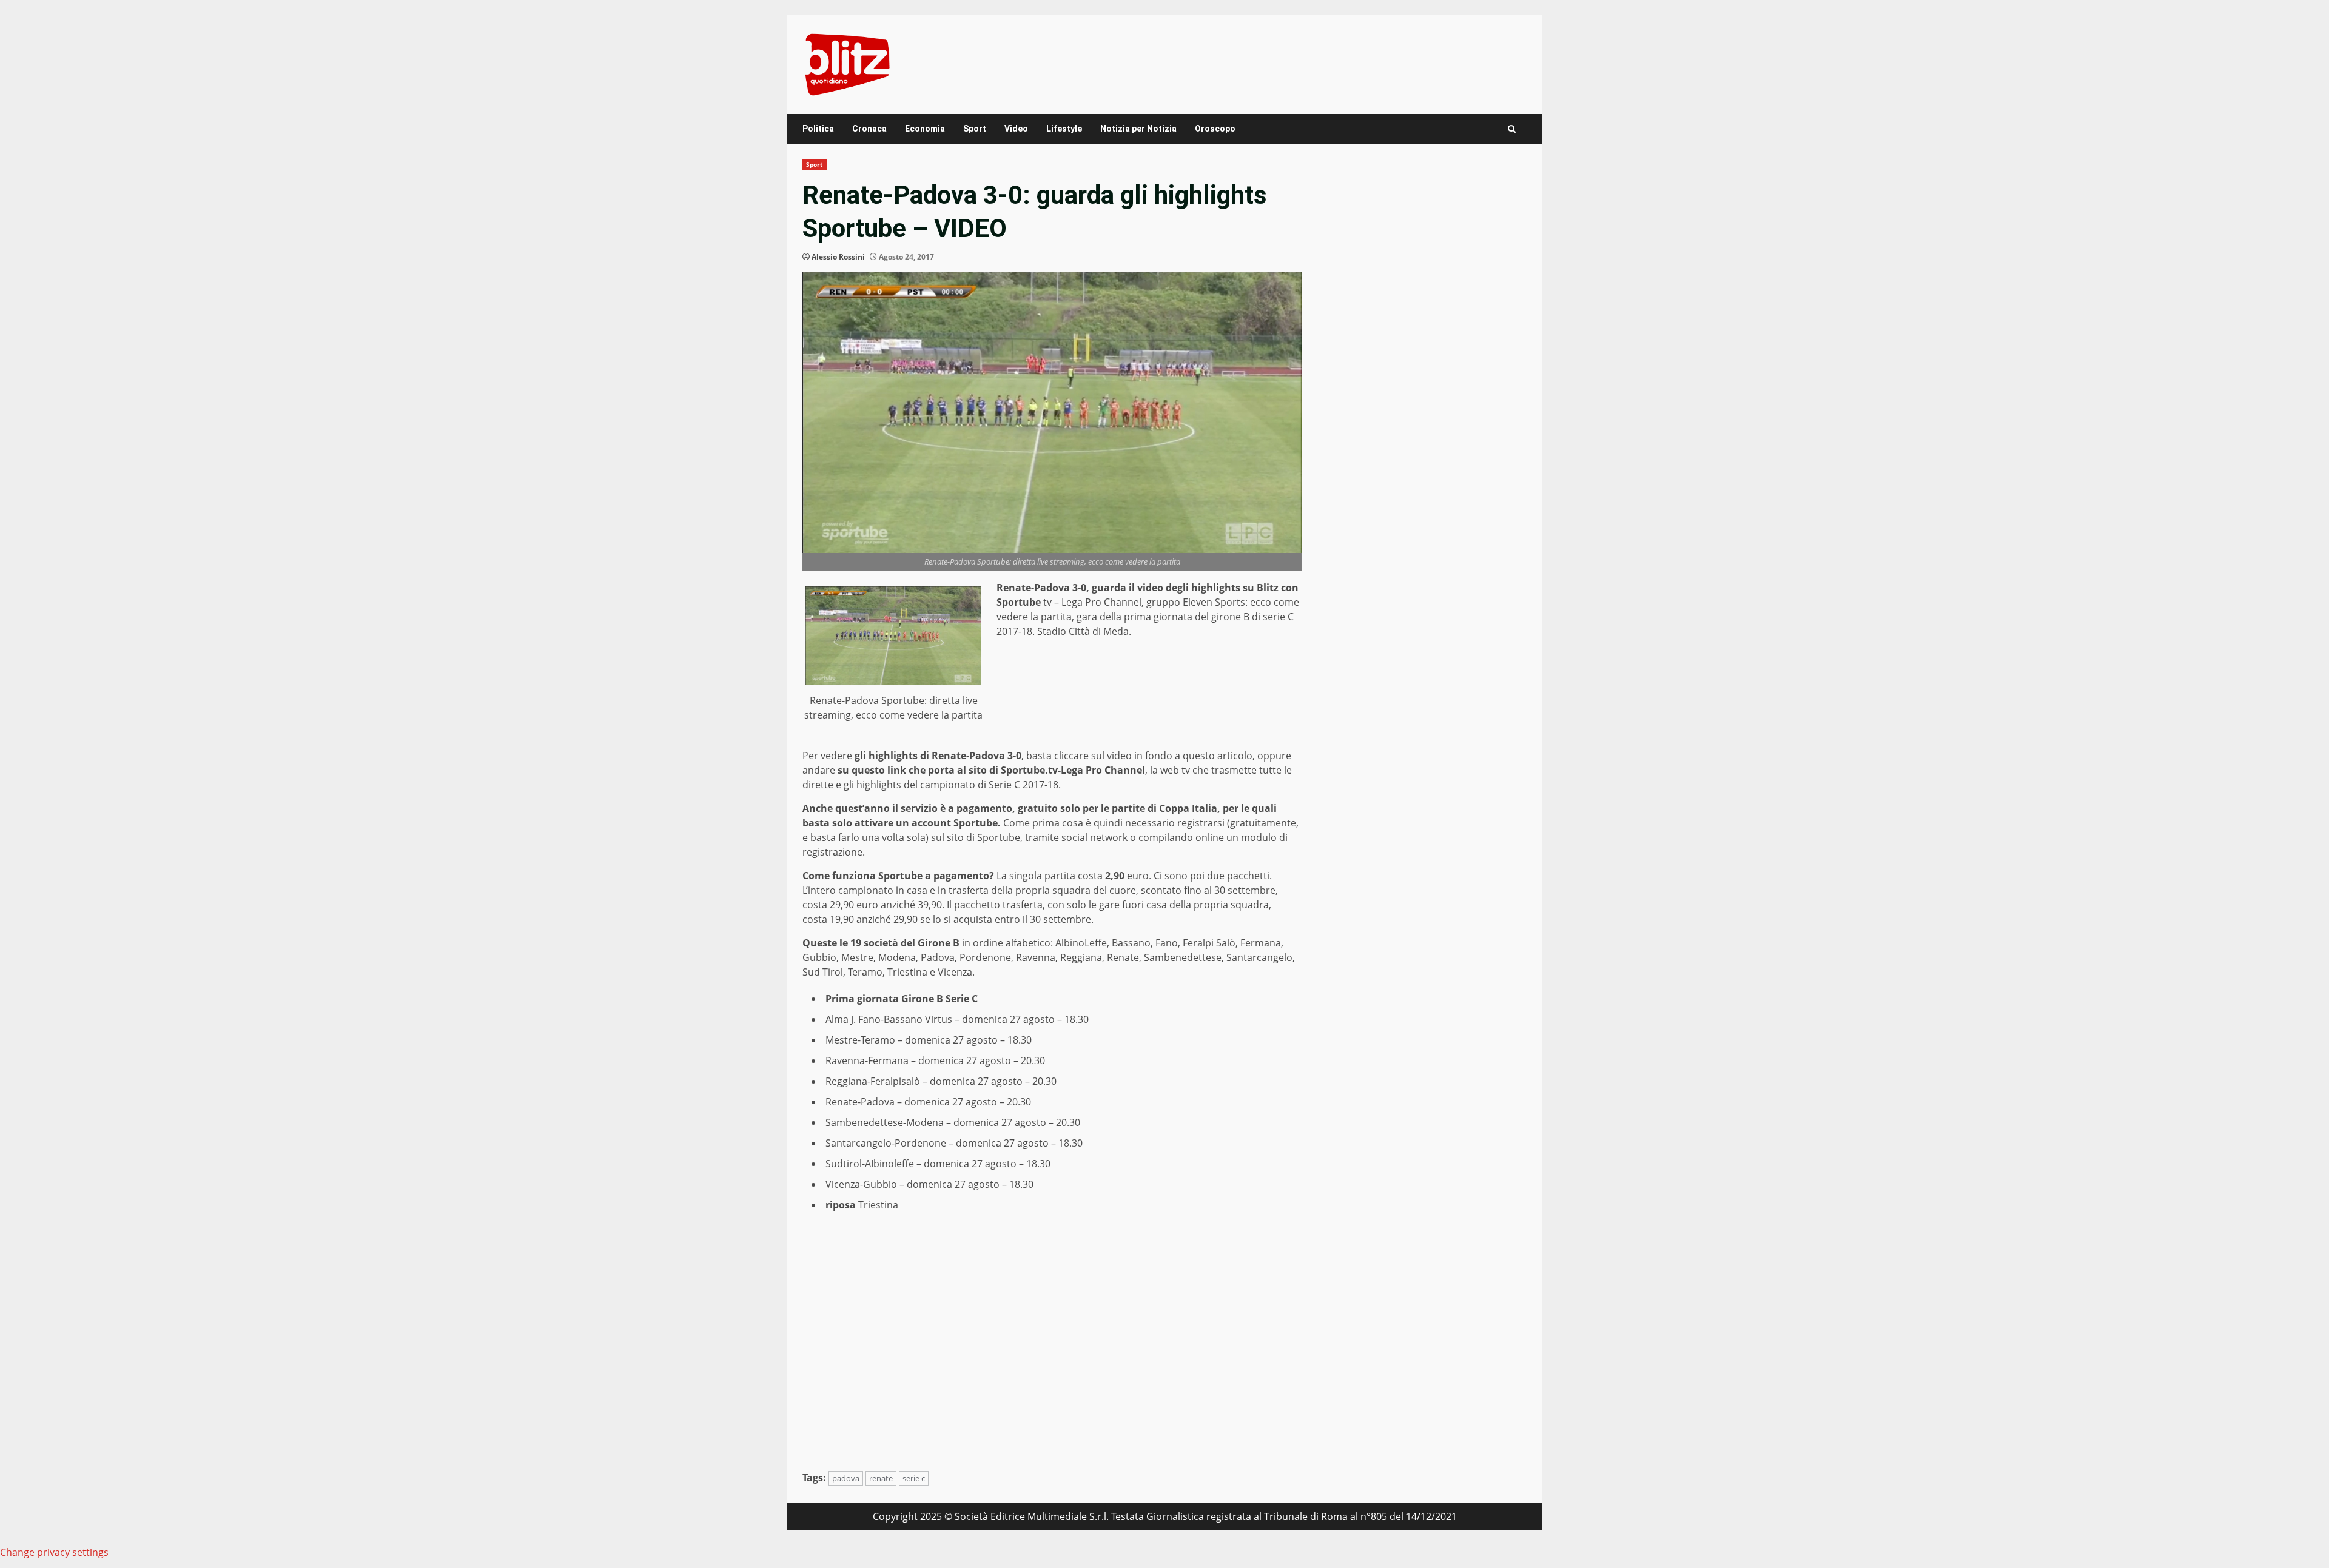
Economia (925, 129)
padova (846, 1478)
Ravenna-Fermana (867, 1060)
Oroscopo (1215, 129)
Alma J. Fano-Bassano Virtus (889, 1019)
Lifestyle (1064, 129)
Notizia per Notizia (1138, 129)
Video (1016, 129)
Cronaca (869, 129)
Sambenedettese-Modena (885, 1122)
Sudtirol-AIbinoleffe (870, 1164)
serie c (914, 1478)
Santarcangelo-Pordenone (886, 1143)
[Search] (1512, 129)
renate (881, 1478)
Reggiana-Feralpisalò (873, 1081)
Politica (818, 129)
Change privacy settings (54, 1552)
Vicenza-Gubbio (861, 1184)
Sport (975, 129)
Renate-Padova (860, 1102)
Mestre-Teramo (860, 1040)
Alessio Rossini (838, 257)
